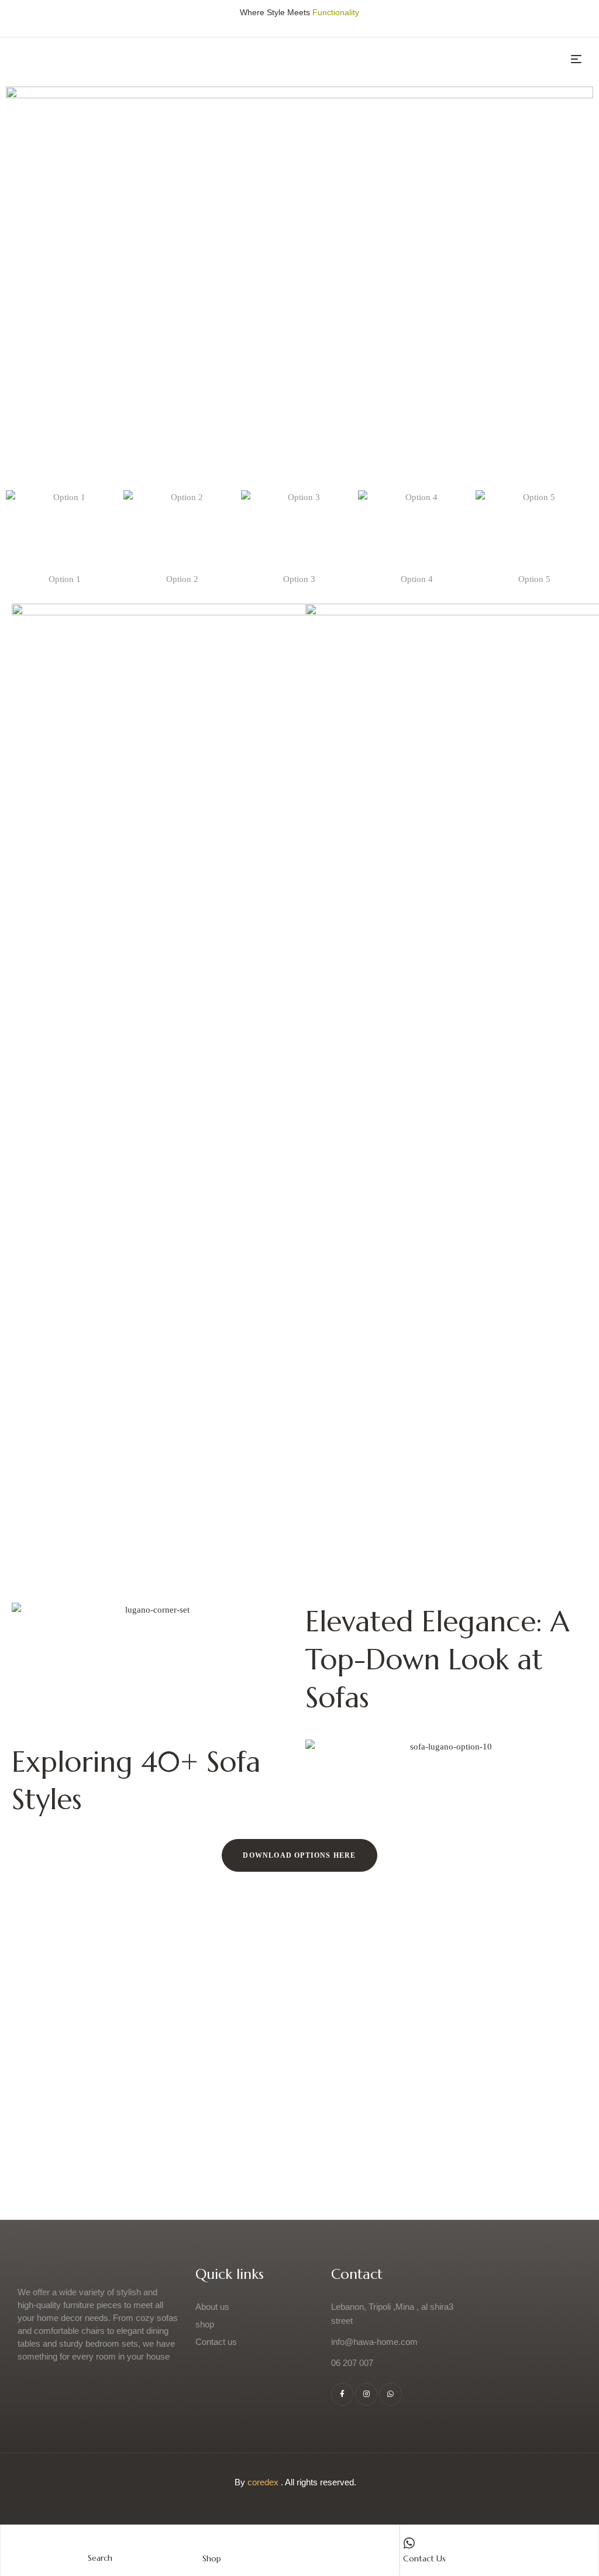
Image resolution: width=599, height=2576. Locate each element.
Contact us (424, 2558)
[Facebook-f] (342, 2394)
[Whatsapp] (390, 2394)
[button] (299, 1855)
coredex (263, 2482)
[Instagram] (366, 2394)
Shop (212, 2558)
